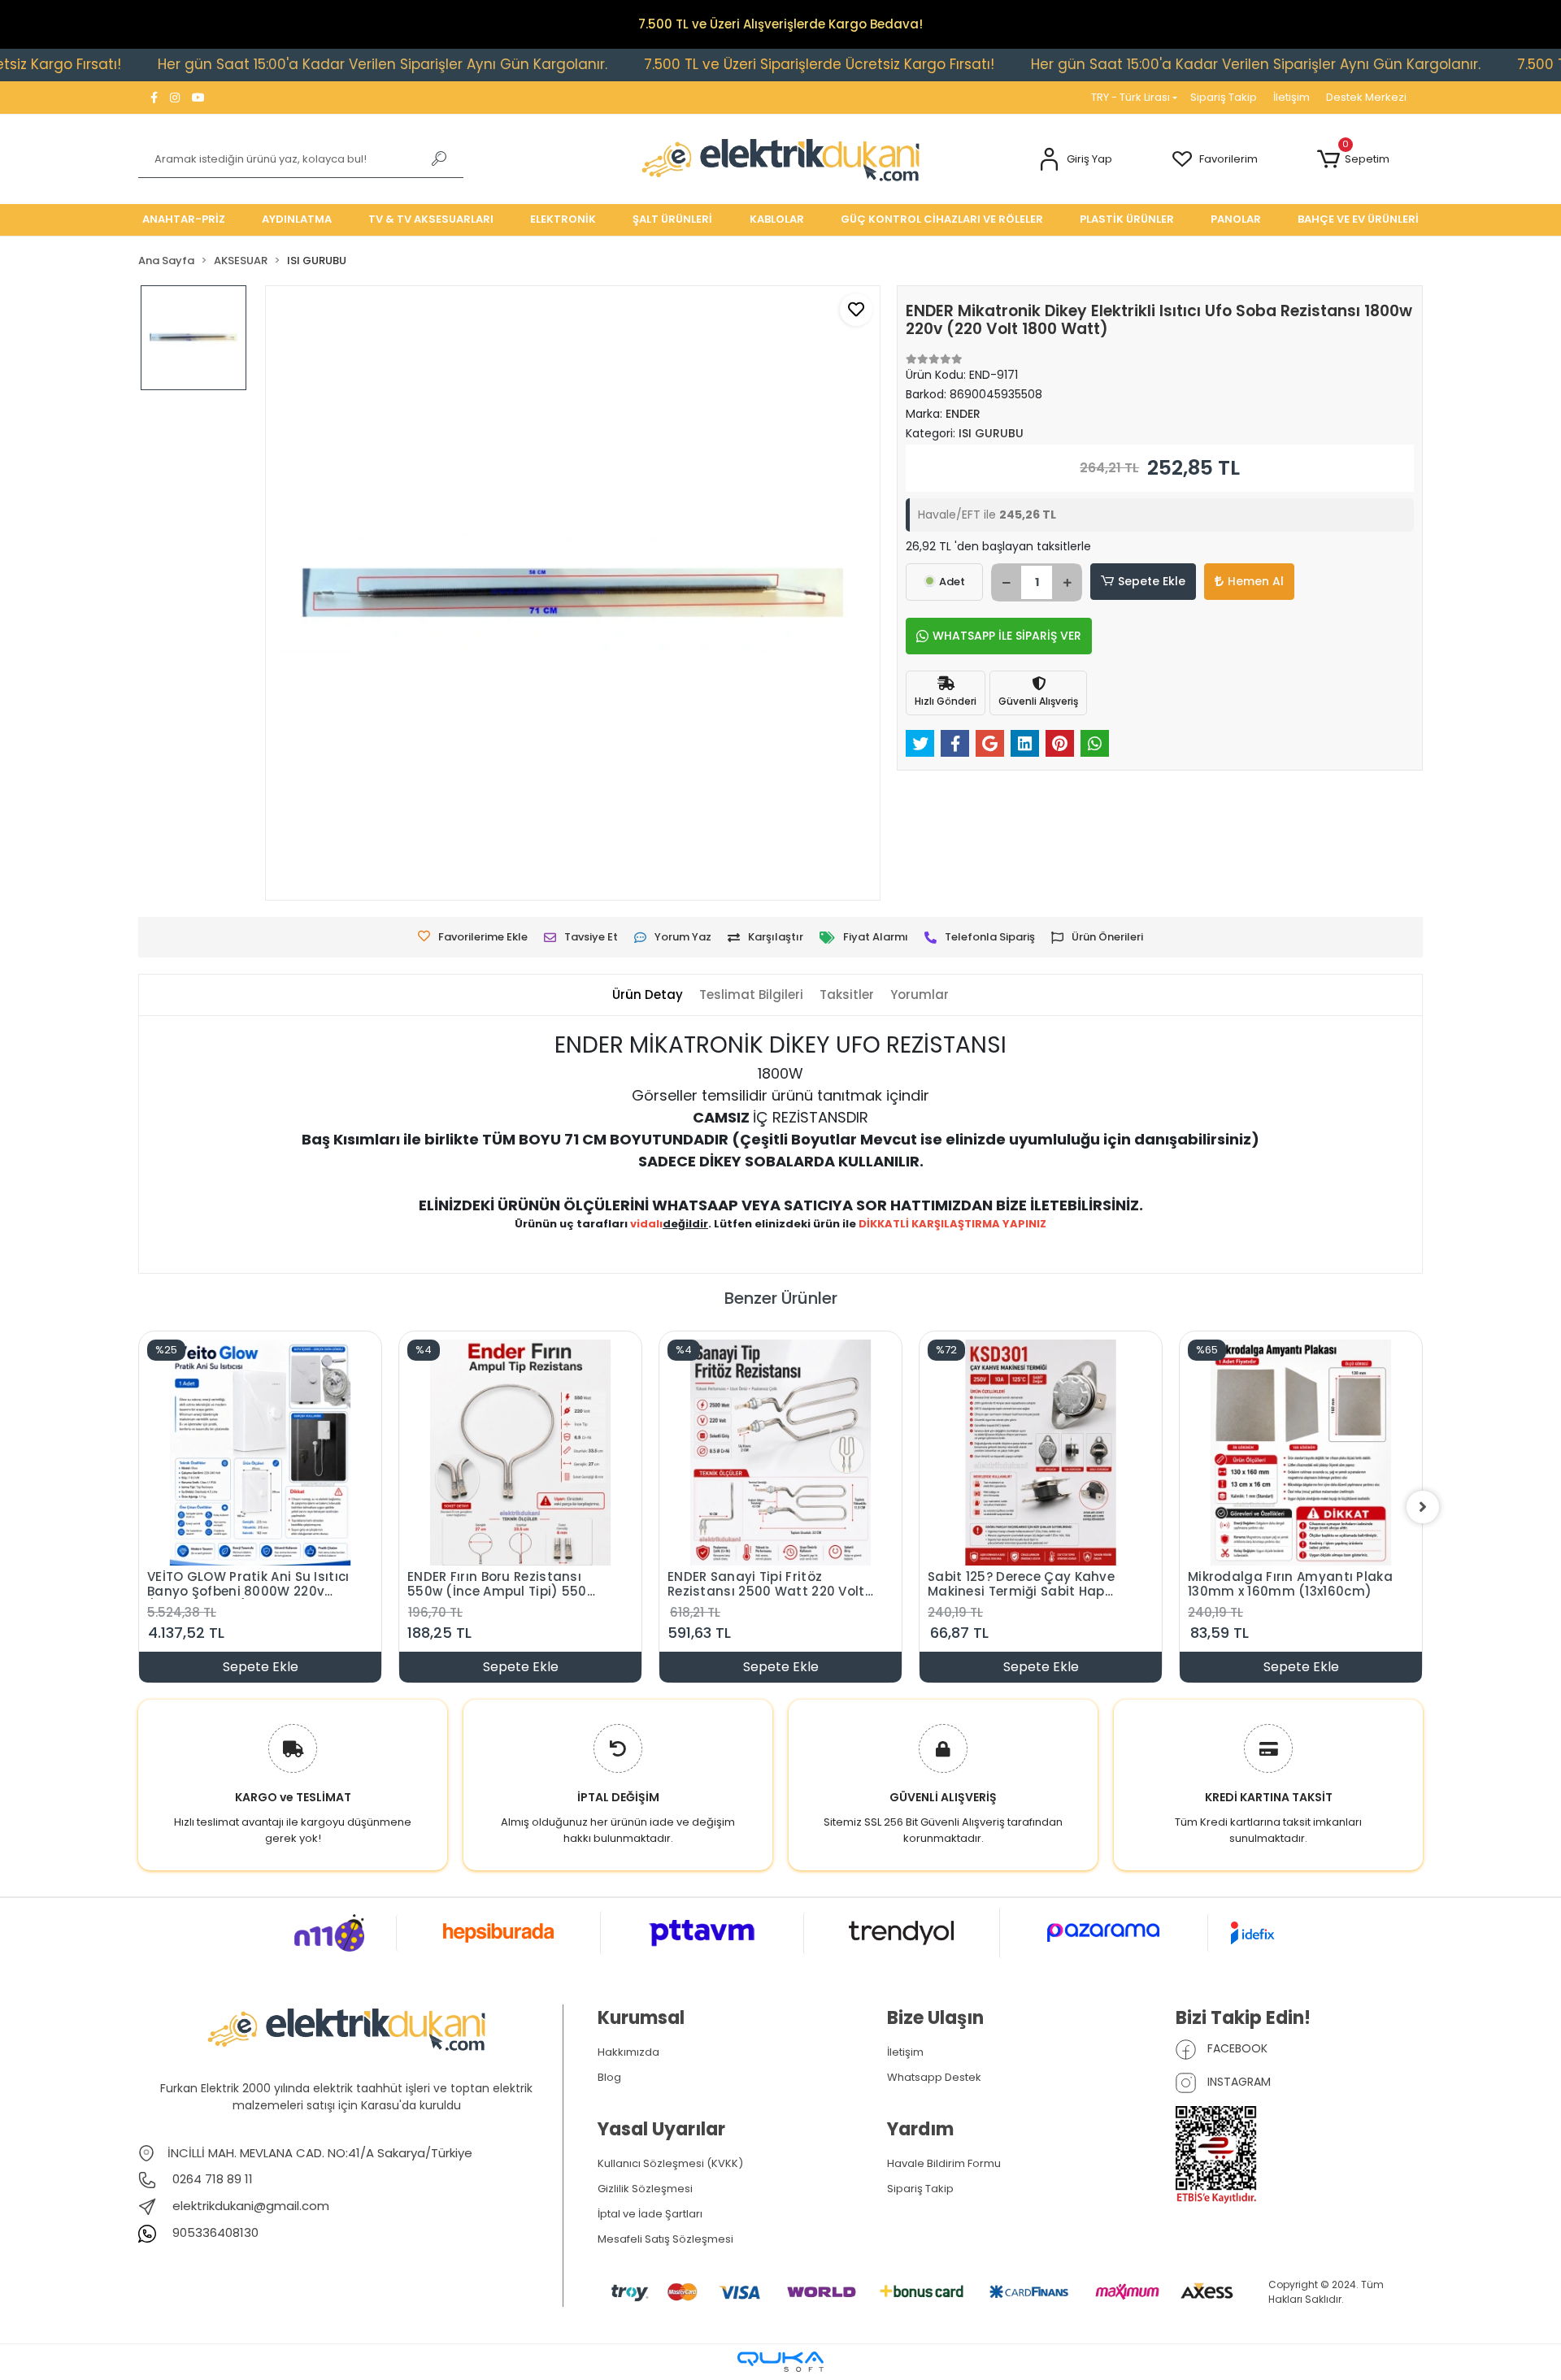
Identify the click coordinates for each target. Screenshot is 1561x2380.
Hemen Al (1256, 581)
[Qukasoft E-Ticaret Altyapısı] (780, 2362)
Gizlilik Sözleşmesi (645, 2189)
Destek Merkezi (1366, 97)
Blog (609, 2077)
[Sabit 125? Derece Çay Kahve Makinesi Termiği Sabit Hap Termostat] (1041, 1453)
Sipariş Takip (1224, 97)
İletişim (1291, 97)
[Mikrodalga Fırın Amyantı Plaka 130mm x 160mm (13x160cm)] (1301, 1453)
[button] (1075, 160)
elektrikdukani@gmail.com (251, 2206)
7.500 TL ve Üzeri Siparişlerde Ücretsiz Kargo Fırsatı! (728, 64)
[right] (1423, 1507)
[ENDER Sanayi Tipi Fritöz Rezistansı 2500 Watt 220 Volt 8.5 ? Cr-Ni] (780, 1453)
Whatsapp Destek (934, 2077)
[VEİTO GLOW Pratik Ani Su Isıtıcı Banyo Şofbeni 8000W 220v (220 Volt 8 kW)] (260, 1453)
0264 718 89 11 (211, 2179)
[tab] (648, 995)
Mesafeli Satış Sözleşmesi (665, 2239)
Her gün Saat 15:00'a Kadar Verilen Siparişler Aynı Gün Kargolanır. (291, 64)
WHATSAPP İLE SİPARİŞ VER (1007, 636)
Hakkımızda (628, 2052)
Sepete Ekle (1152, 581)
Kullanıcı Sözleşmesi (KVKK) (670, 2163)
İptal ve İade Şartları (650, 2214)
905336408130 (214, 2232)
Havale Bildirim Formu (944, 2163)
